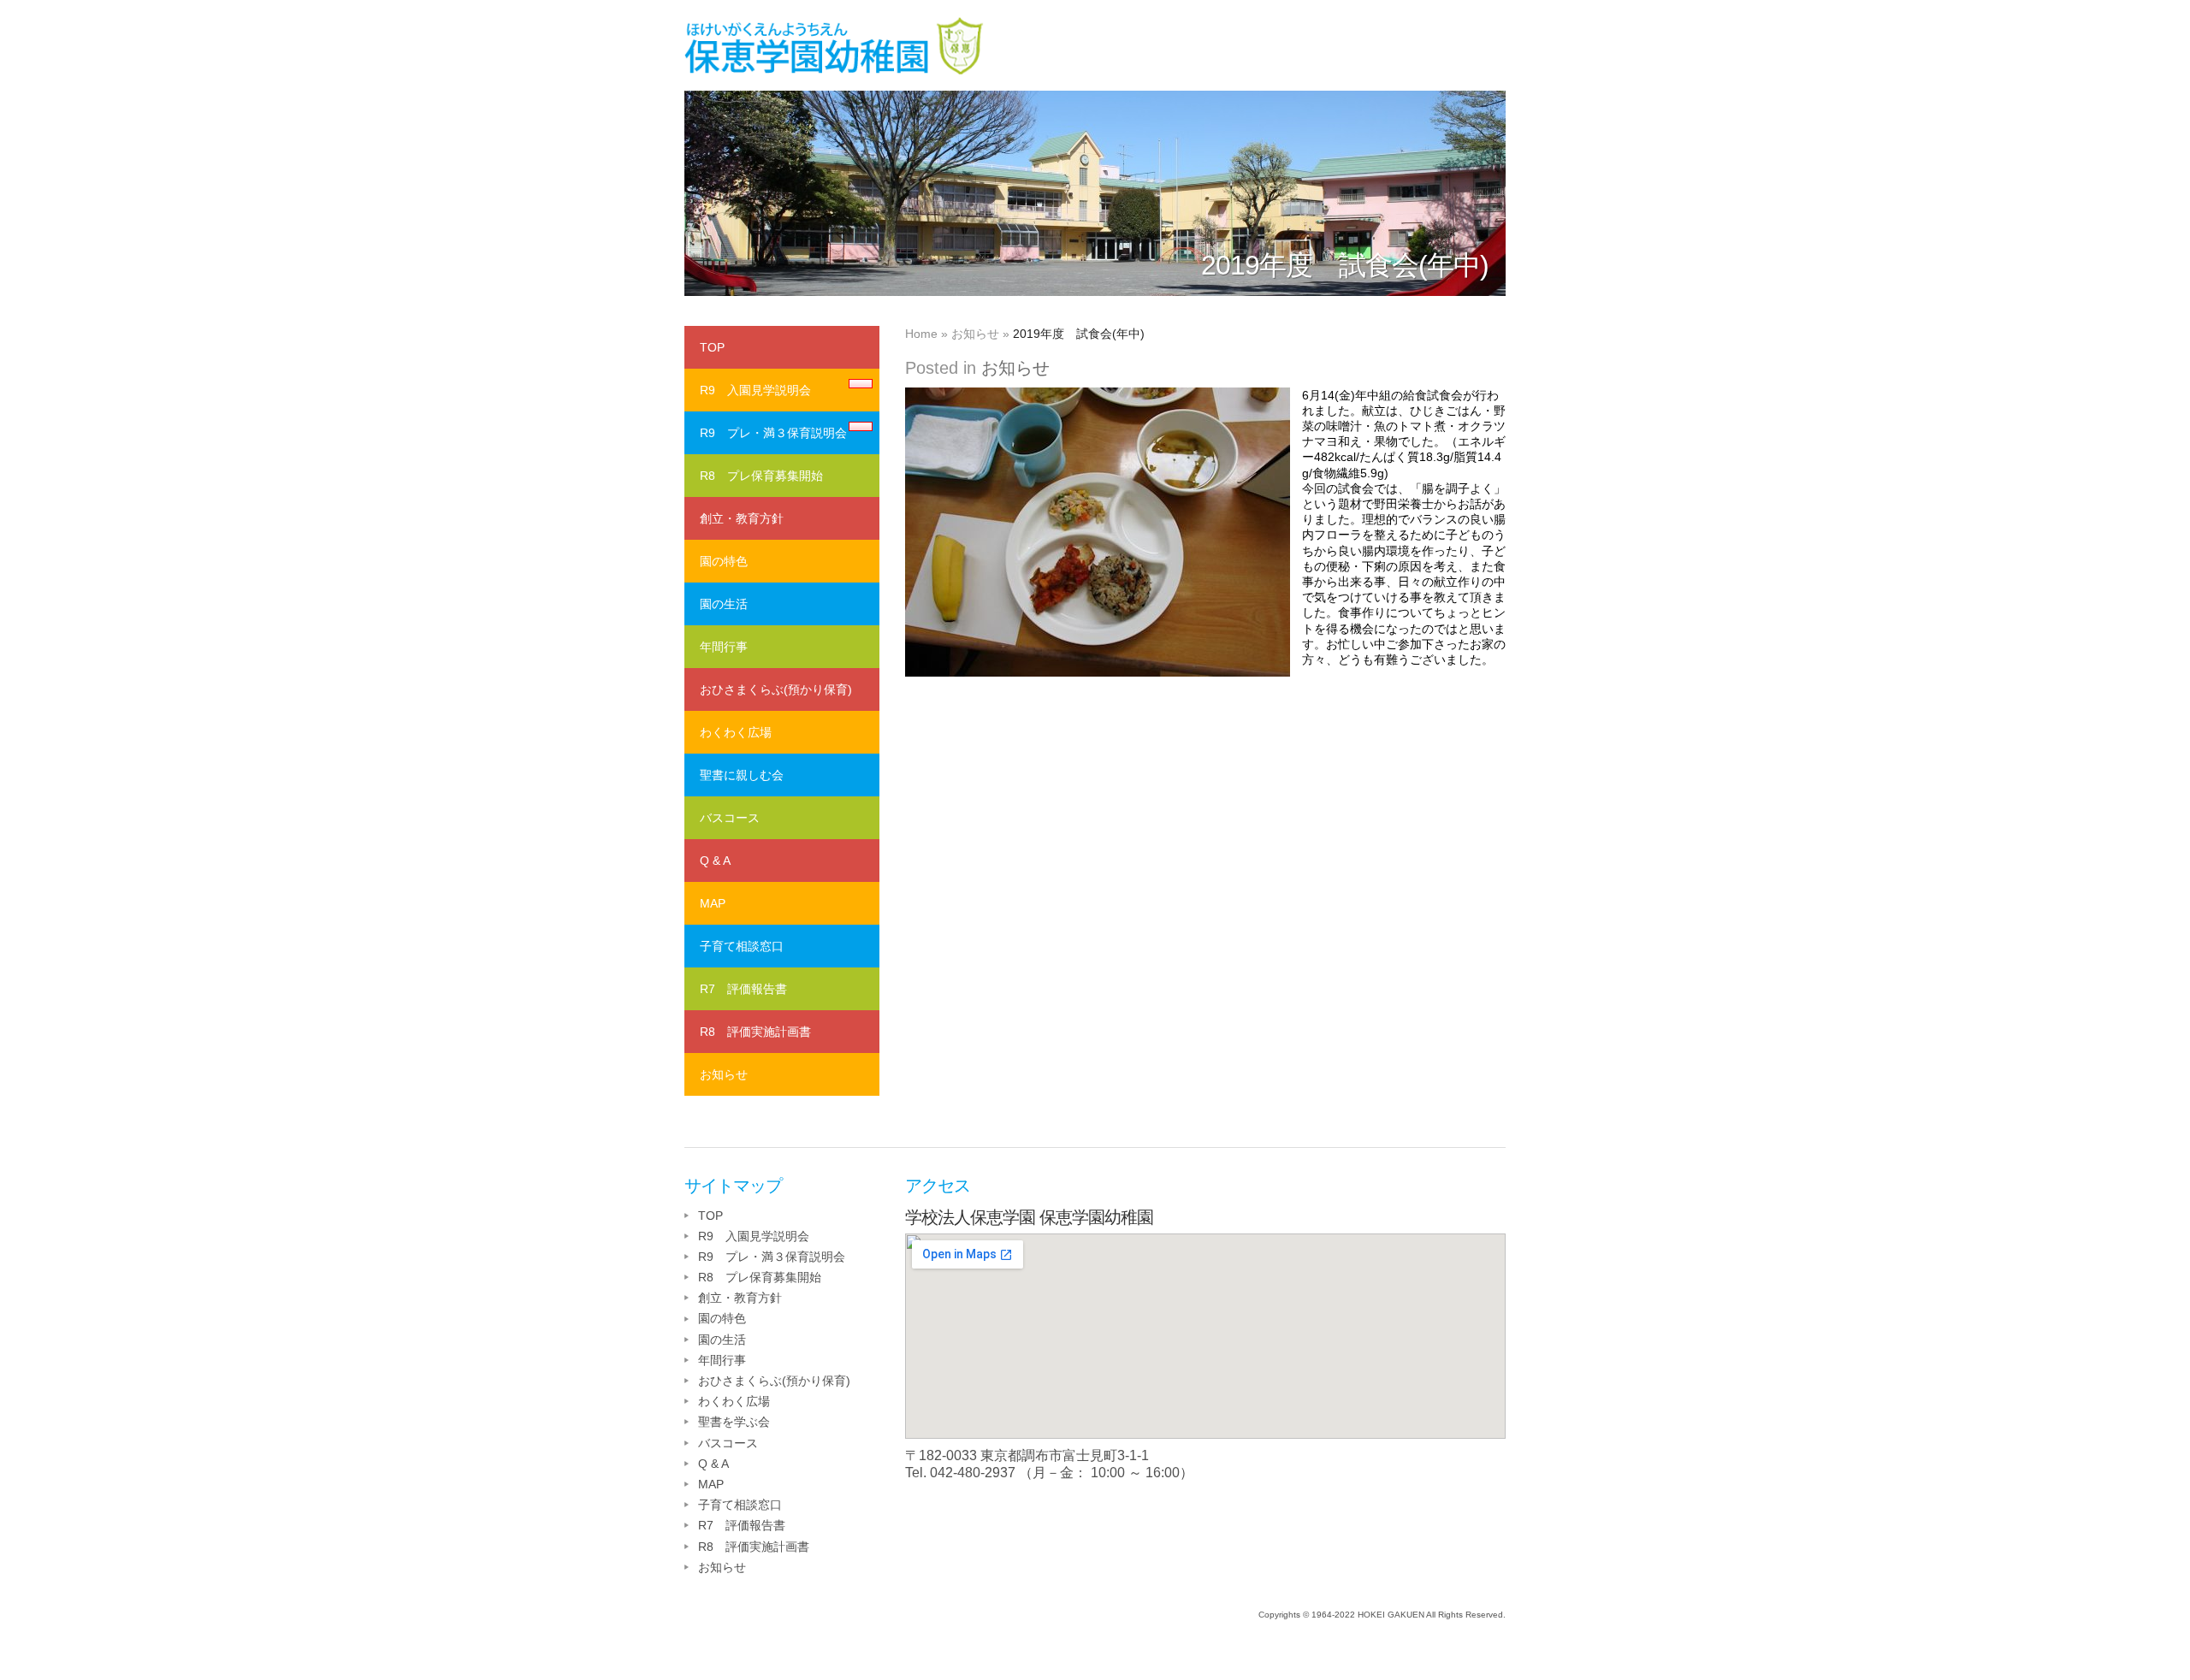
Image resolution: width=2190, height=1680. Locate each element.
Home (921, 334)
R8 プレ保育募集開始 (761, 476)
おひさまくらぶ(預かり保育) (776, 689)
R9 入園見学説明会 (755, 390)
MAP (713, 903)
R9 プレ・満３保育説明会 (773, 433)
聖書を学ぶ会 (734, 1422)
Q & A (715, 861)
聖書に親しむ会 (742, 775)
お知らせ (975, 334)
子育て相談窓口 (742, 946)
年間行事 (724, 647)
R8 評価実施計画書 (755, 1032)
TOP (712, 347)
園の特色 (724, 561)
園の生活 (724, 604)
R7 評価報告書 (743, 989)
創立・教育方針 (742, 518)
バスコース (730, 818)
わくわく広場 (736, 732)
